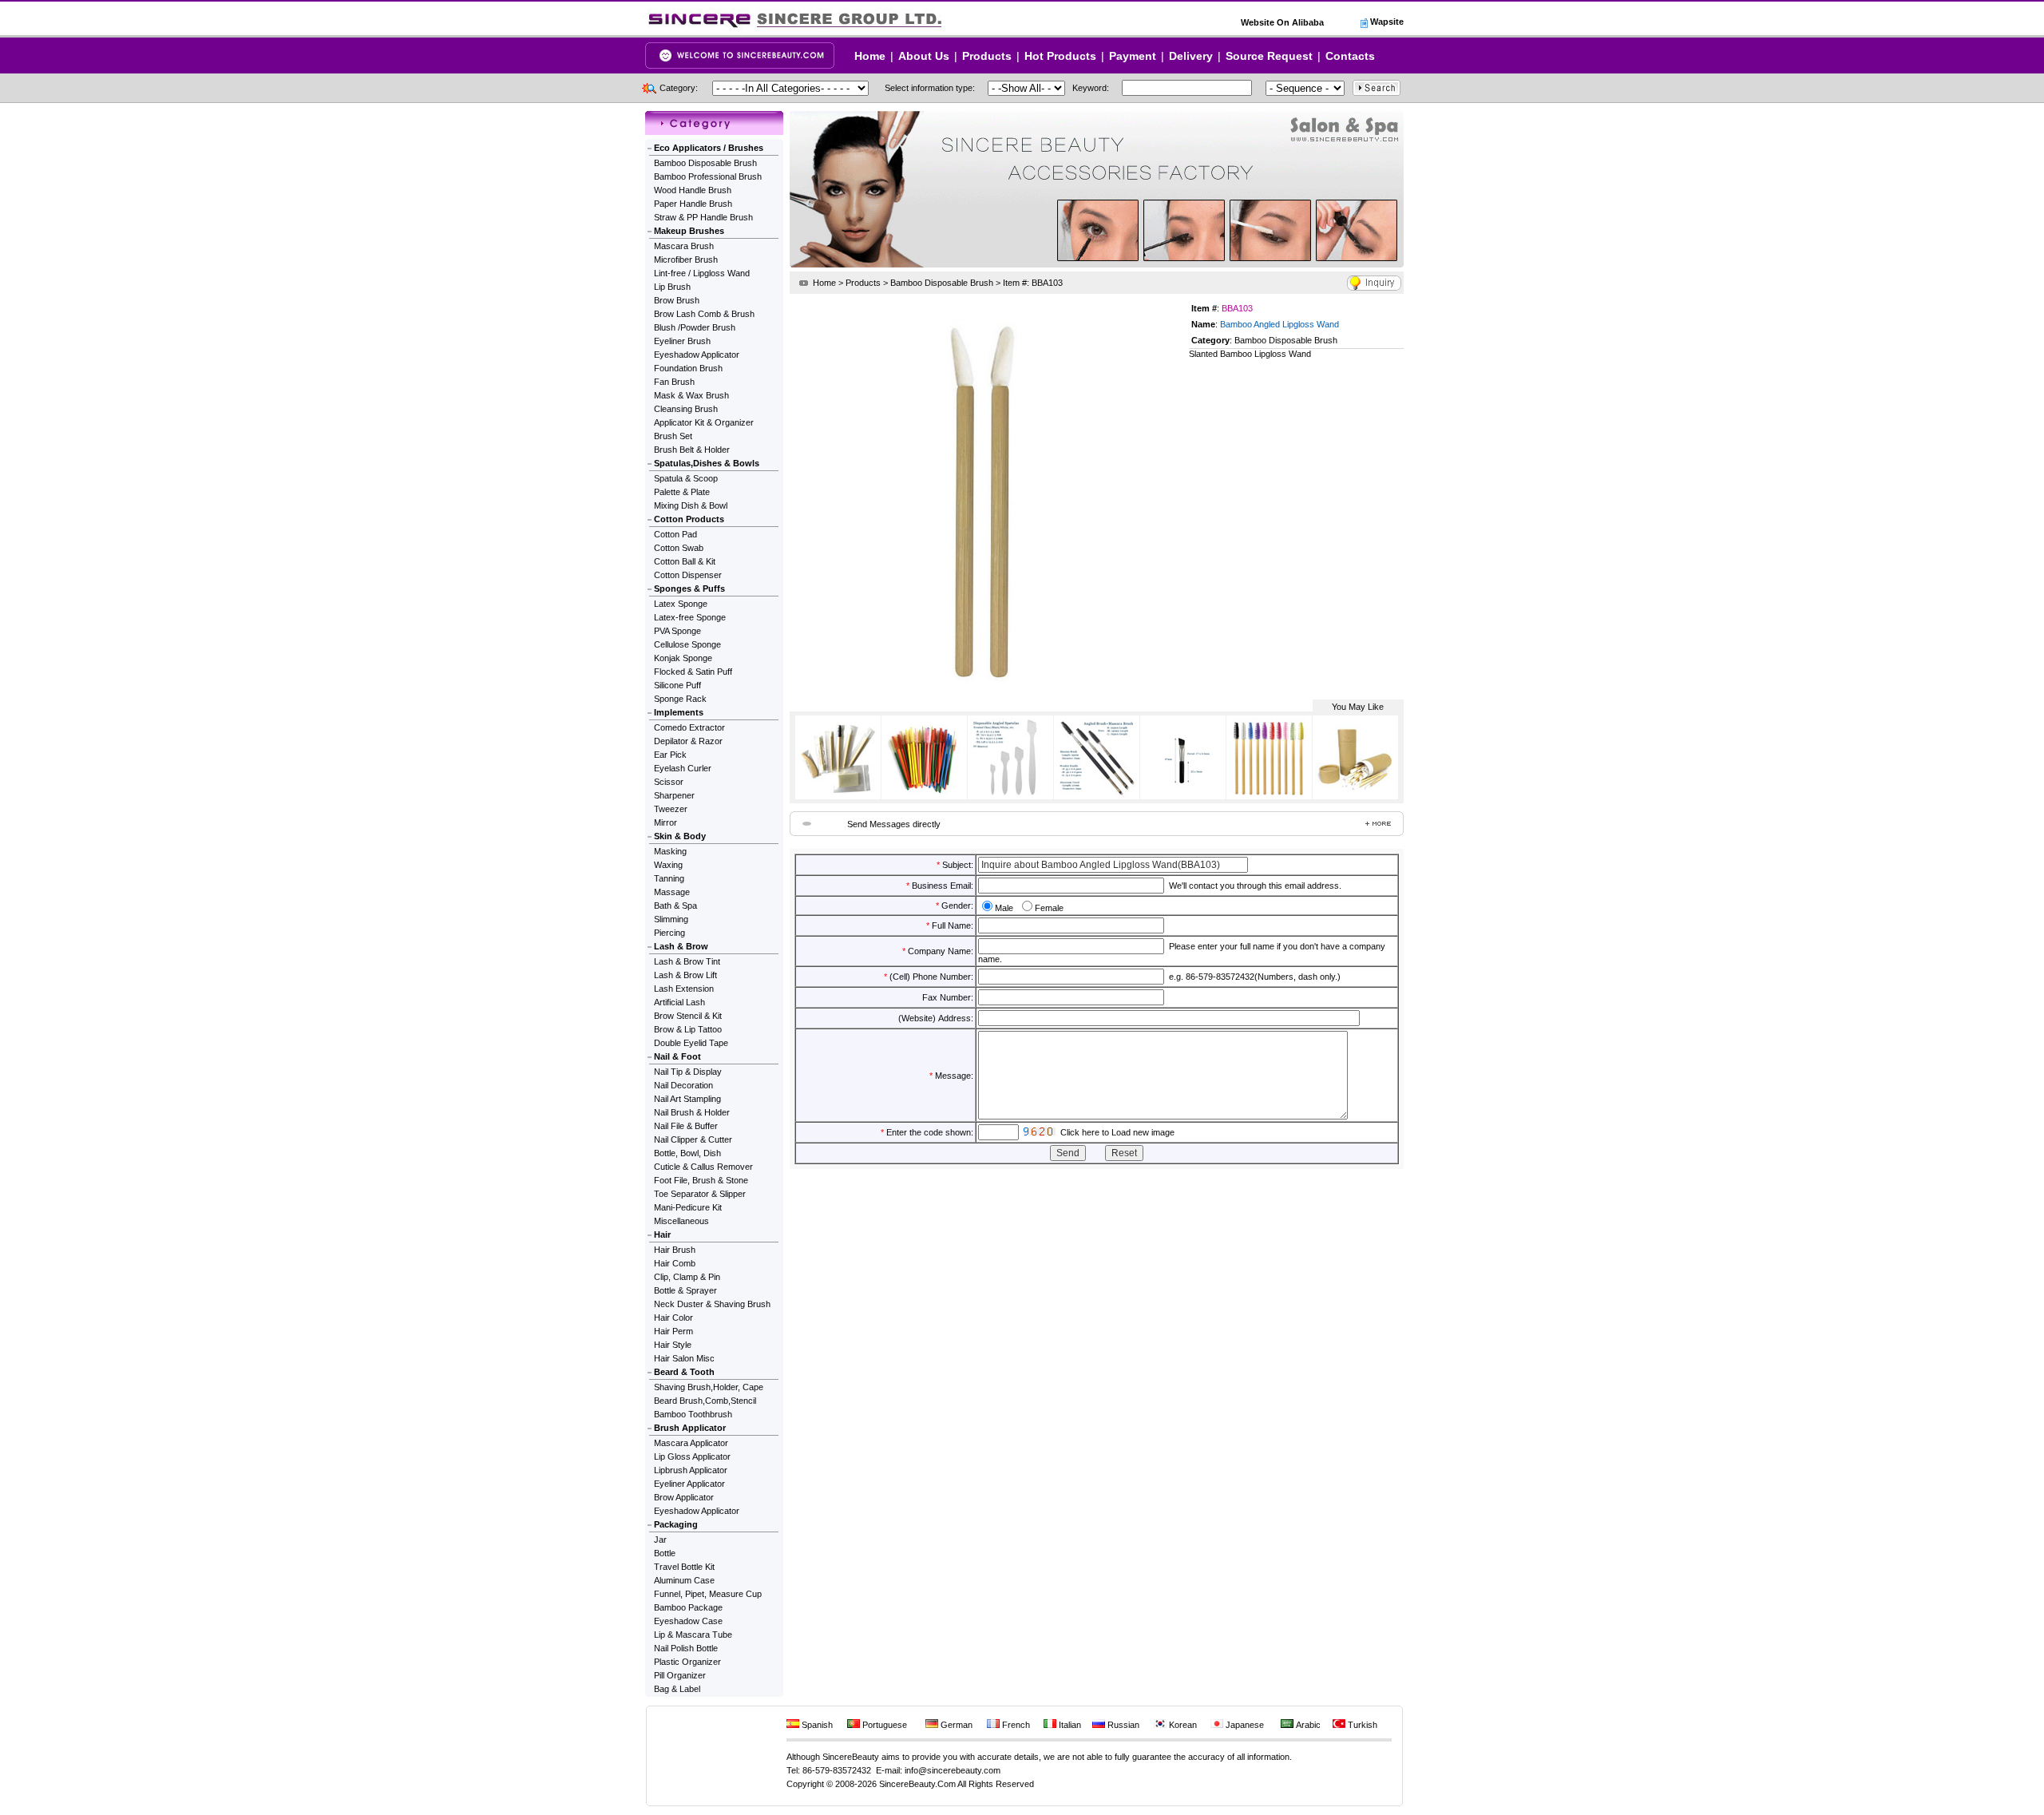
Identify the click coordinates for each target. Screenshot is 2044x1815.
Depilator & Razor (688, 741)
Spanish (816, 1725)
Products (987, 56)
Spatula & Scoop (686, 478)
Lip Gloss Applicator (692, 1456)
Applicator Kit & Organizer (704, 422)
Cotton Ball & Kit (685, 561)
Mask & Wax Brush (691, 395)
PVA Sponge (677, 631)
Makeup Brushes (689, 231)
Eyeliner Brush (682, 341)
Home (870, 56)
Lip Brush (672, 287)
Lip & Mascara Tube (693, 1635)
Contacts (1350, 56)
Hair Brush (675, 1250)
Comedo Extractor (689, 727)
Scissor (669, 782)
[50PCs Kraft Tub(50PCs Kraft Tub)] (1355, 795)
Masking (670, 851)
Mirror (665, 822)
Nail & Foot (677, 1056)
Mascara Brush (684, 246)
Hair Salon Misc (684, 1358)
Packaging (676, 1524)
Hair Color (673, 1318)
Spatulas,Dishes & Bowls (707, 463)
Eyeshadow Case (688, 1621)
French (1015, 1725)
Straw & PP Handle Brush (703, 217)
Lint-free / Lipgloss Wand (702, 273)
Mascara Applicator (691, 1443)
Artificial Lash (679, 1002)
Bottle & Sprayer (685, 1290)
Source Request (1269, 56)
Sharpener (674, 795)
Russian (1122, 1725)
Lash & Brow (681, 946)
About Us (924, 56)
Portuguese (883, 1725)
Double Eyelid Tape (691, 1043)
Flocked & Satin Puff (693, 672)
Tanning (669, 878)
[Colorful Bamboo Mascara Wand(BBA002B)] (924, 795)
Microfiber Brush (686, 260)
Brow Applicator (684, 1497)
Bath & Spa (675, 906)
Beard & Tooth (684, 1372)
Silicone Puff (677, 685)
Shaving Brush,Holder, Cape (709, 1387)
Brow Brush (677, 300)
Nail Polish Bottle (686, 1648)
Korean (1182, 1725)
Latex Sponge (681, 604)
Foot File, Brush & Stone (701, 1180)
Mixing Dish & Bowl (691, 505)
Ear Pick (670, 755)
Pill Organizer (680, 1675)
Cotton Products (689, 519)
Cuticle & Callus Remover (703, 1167)
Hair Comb (675, 1263)
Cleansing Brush (686, 409)
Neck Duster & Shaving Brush (712, 1304)
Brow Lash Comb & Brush (704, 314)
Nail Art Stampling (687, 1099)
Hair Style (673, 1345)
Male (1004, 908)
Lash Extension (684, 989)
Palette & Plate (682, 492)
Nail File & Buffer (686, 1126)
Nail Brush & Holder (692, 1112)
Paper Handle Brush (693, 204)
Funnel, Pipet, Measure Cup (708, 1594)
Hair (662, 1234)
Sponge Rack (680, 699)
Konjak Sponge (683, 658)
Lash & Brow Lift (685, 975)
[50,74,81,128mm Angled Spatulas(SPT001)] (1010, 795)
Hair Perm (673, 1331)
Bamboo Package (688, 1607)
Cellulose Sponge (687, 644)
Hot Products (1060, 56)
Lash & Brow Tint (687, 961)
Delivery (1191, 56)
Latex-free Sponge (690, 617)
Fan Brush (674, 382)
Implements (679, 712)
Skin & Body (680, 836)
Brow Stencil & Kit (688, 1016)
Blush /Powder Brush (695, 327)
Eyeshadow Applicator (697, 355)
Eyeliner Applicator (689, 1484)
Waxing (668, 865)
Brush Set (673, 436)
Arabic (1307, 1725)
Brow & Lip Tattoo (688, 1029)
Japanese (1244, 1725)
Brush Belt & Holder (692, 450)
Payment (1133, 56)
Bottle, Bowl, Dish (687, 1153)
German (955, 1725)
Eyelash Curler (683, 768)
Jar (660, 1540)
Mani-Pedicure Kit (688, 1207)
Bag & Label (677, 1689)
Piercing (669, 933)
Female (1049, 908)
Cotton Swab (679, 548)
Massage (672, 892)
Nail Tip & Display (688, 1072)
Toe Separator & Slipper (700, 1194)
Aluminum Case (684, 1580)
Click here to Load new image (1117, 1132)
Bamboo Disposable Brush (705, 163)
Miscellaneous (681, 1221)
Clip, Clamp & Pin (687, 1277)
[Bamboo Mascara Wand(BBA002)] (1269, 795)
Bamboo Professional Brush (708, 176)
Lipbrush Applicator (691, 1470)
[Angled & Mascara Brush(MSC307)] (1096, 795)
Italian (1069, 1725)
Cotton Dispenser (688, 575)
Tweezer (671, 809)
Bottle (665, 1553)
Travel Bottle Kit (684, 1567)
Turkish (1361, 1725)
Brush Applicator (690, 1428)
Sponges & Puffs (689, 588)
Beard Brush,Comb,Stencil (705, 1401)
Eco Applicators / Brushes (709, 148)
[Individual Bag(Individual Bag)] (838, 795)
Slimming (671, 919)
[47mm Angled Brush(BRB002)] (1182, 795)
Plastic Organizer (687, 1662)
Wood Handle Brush (693, 190)
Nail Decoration (683, 1085)
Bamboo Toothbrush (693, 1414)
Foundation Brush (688, 368)
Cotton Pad (675, 534)
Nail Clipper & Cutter (693, 1139)
